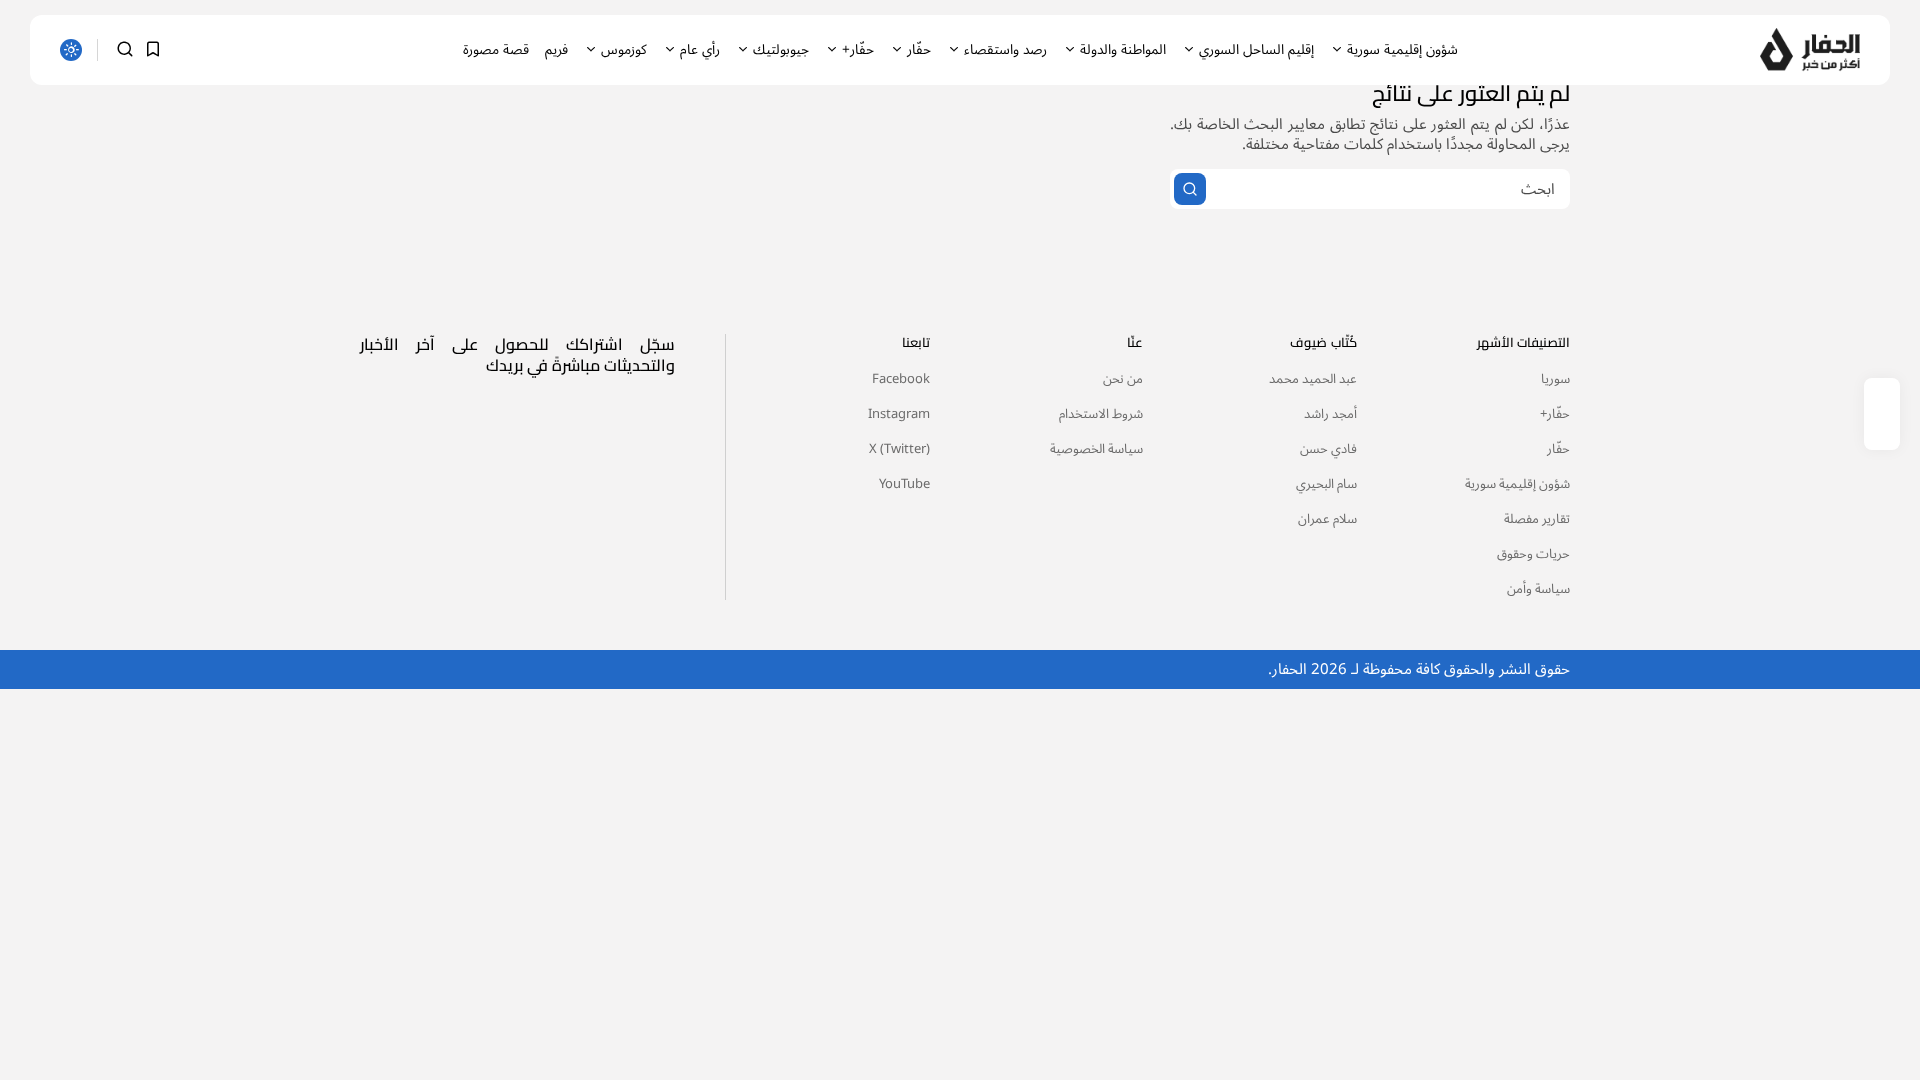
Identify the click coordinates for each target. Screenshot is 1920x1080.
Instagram (899, 414)
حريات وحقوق (1533, 554)
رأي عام (700, 50)
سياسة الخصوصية (1096, 449)
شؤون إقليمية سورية (1402, 50)
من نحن (1123, 379)
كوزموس (624, 50)
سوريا (1555, 379)
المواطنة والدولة (1123, 50)
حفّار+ (858, 50)
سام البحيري (1326, 484)
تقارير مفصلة (1537, 519)
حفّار (919, 50)
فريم (556, 50)
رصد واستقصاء (1005, 50)
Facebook (901, 379)
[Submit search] (1190, 189)
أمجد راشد (1330, 414)
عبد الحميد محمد (1313, 379)
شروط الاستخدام (1101, 414)
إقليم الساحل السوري (1256, 50)
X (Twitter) (899, 449)
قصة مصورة (496, 50)
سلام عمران (1327, 519)
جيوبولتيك (781, 50)
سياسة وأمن (1538, 589)
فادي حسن (1328, 449)
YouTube (904, 484)
